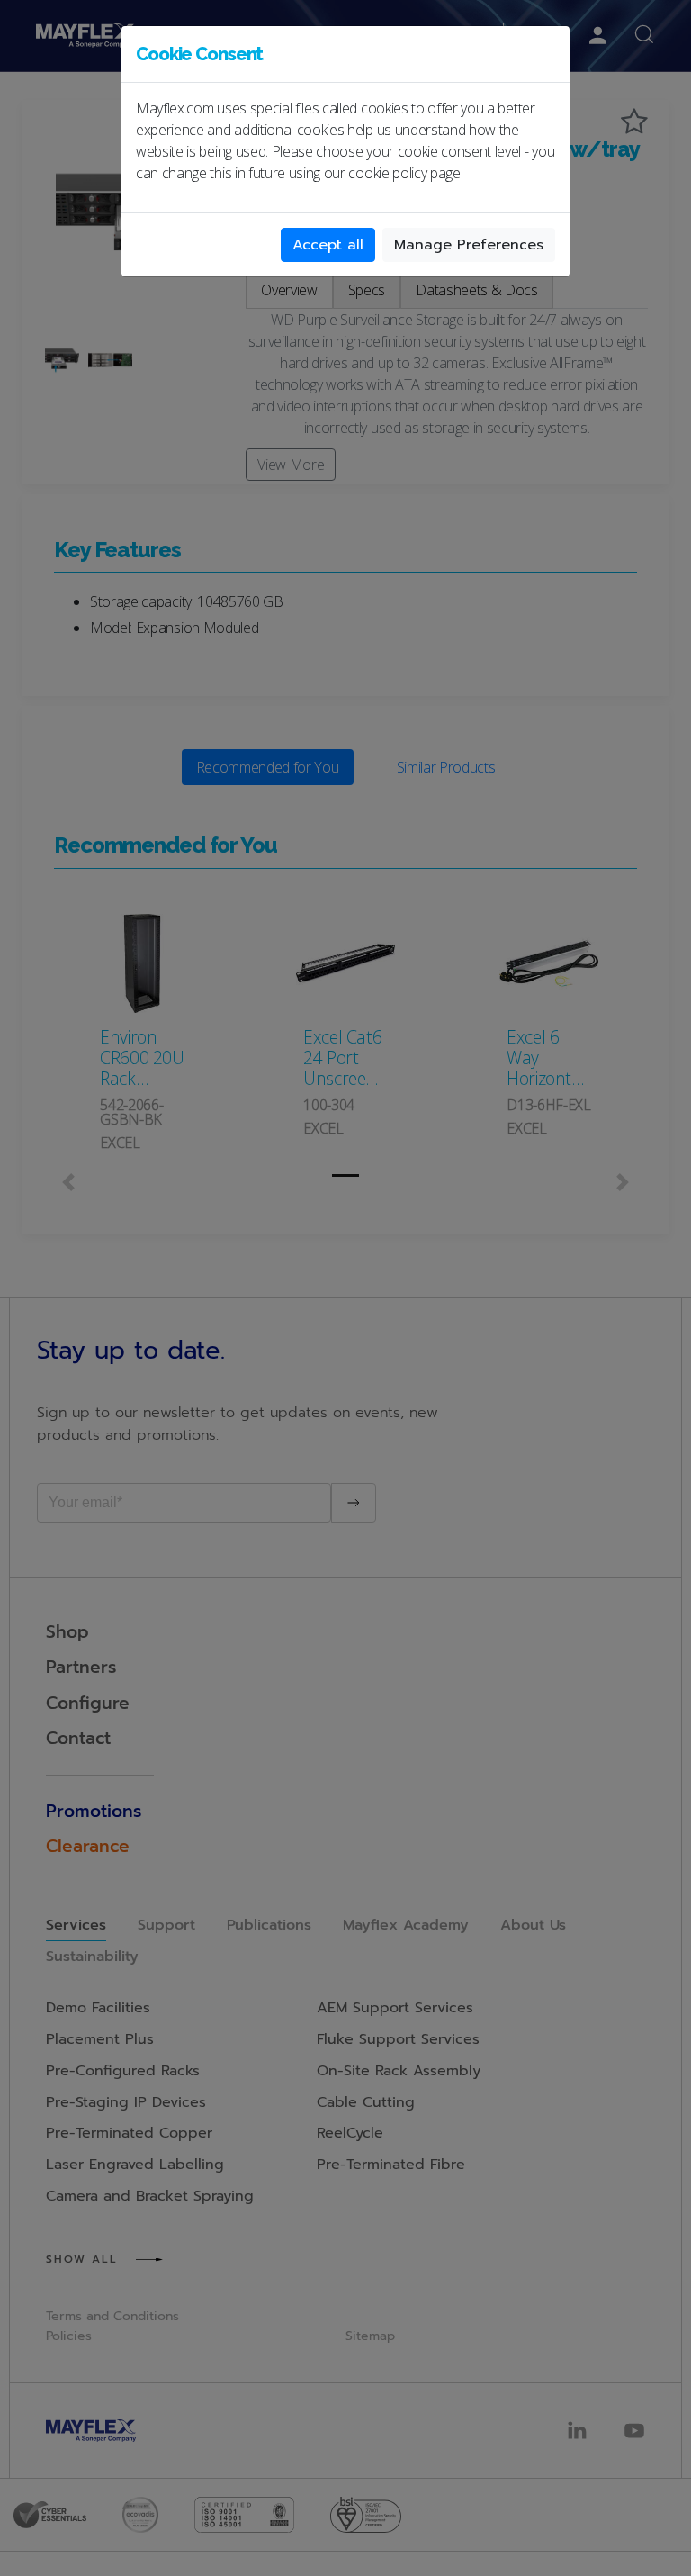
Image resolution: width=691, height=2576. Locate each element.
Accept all (328, 245)
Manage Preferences (469, 245)
